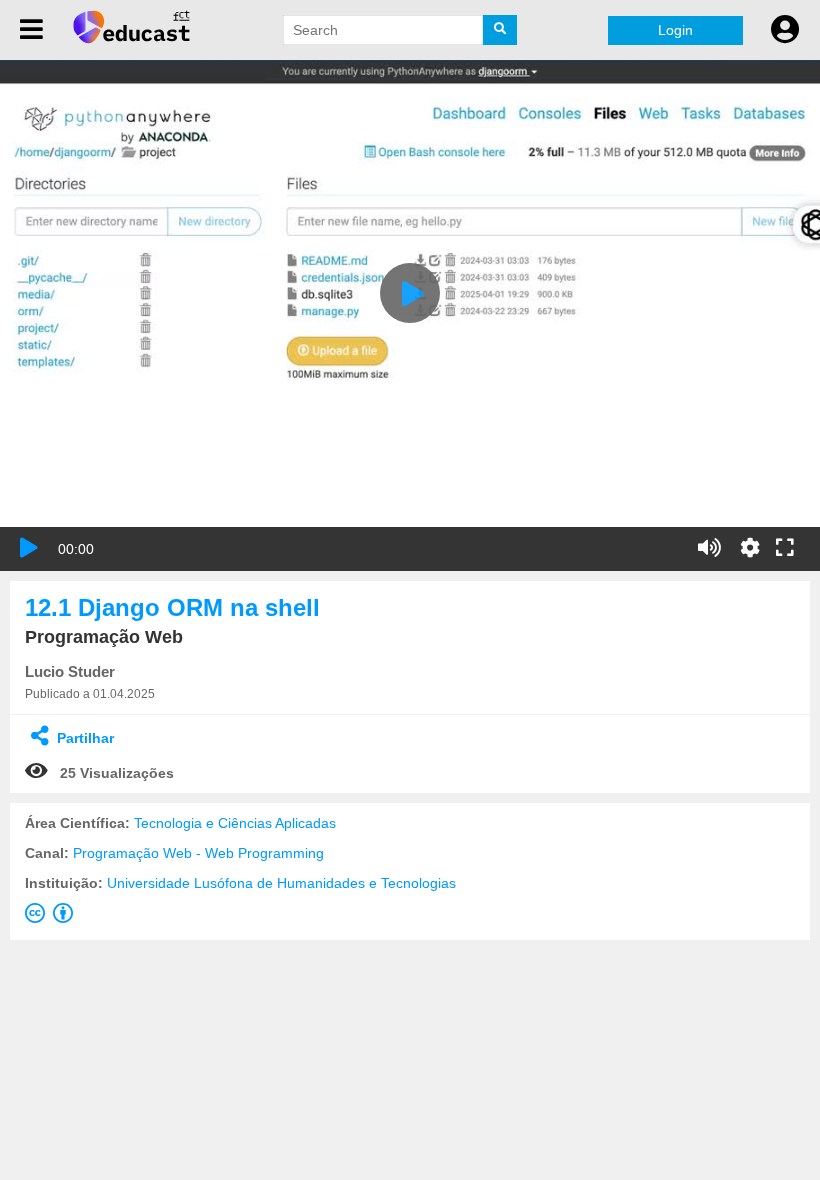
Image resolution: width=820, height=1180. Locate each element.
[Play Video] (410, 293)
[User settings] (785, 30)
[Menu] (31, 30)
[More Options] (750, 548)
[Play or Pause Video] (29, 548)
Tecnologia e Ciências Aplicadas (235, 823)
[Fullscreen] (785, 549)
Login (675, 30)
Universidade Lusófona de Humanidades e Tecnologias (281, 883)
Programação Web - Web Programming (198, 853)
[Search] (500, 30)
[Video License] (53, 917)
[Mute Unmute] (709, 548)
